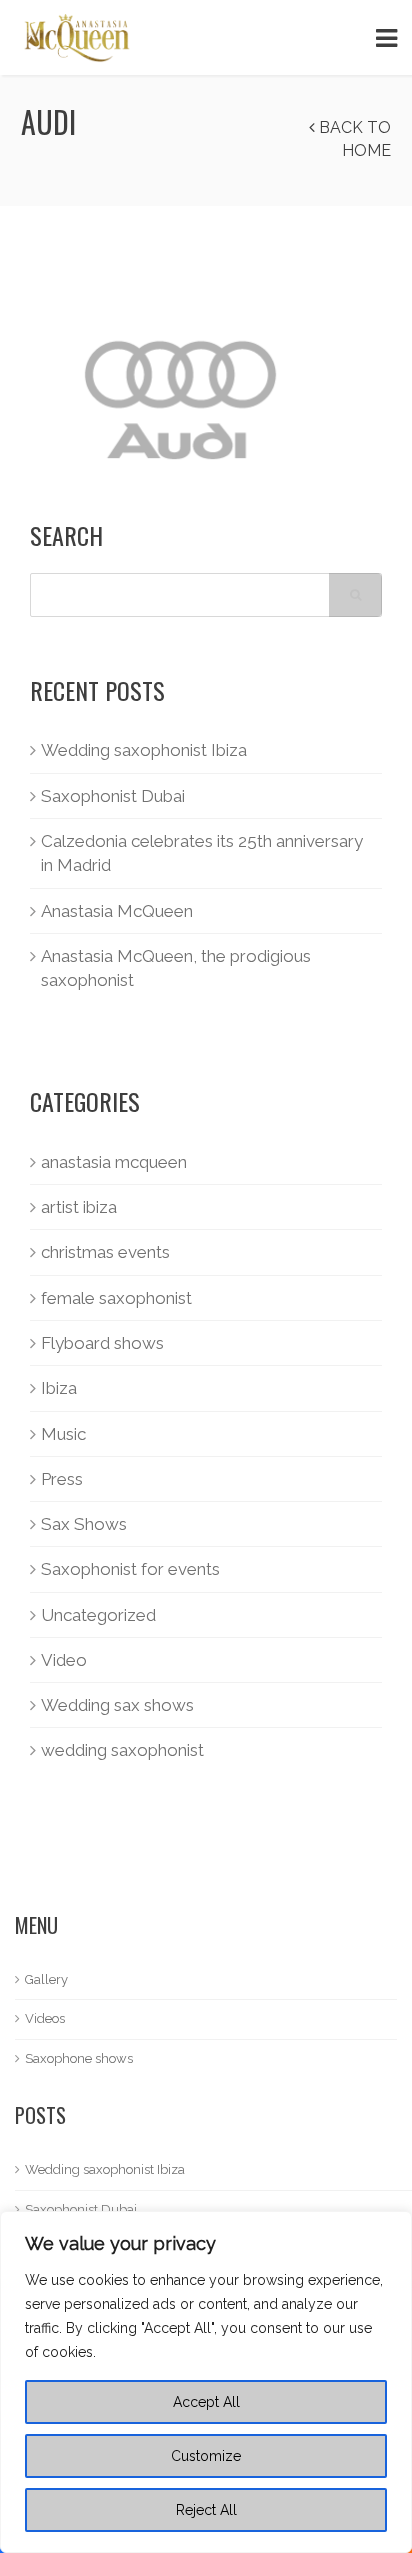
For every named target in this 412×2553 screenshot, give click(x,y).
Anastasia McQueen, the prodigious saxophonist (176, 968)
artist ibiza (79, 1207)
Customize (206, 2456)
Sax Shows (84, 1524)
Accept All (206, 2402)
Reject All (206, 2510)
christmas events (105, 1252)
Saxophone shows (79, 2058)
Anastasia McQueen (117, 911)
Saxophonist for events (130, 1569)
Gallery (46, 1979)
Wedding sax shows (117, 1705)
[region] (206, 2382)
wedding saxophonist (122, 1750)
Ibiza (59, 1388)
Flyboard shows (102, 1343)
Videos (45, 2018)
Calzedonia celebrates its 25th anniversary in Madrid (202, 853)
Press (62, 1479)
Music (63, 1434)
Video (64, 1660)
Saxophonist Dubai (113, 796)
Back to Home (353, 139)
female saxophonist (116, 1298)
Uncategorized (98, 1615)
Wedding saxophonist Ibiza (144, 750)
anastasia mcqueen (114, 1162)
